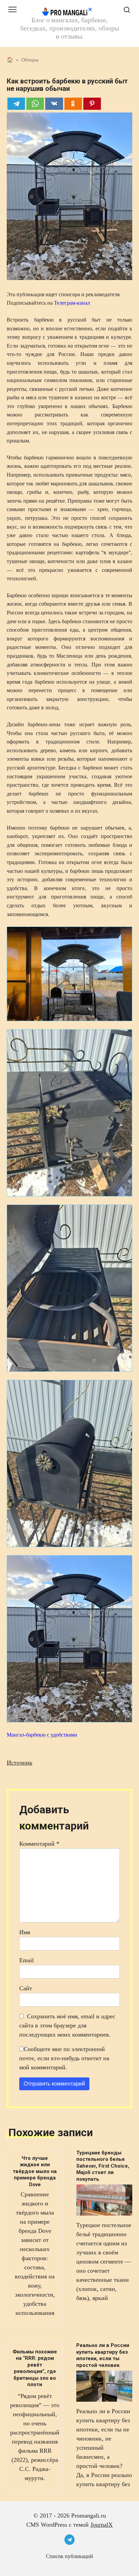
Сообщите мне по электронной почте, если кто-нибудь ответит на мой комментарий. (64, 2058)
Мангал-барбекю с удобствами (42, 1735)
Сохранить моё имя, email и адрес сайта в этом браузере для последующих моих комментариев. (67, 2025)
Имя (25, 1932)
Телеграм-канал (72, 303)
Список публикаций (69, 2556)
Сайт (26, 1988)
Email (26, 1960)
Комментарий (39, 1844)
